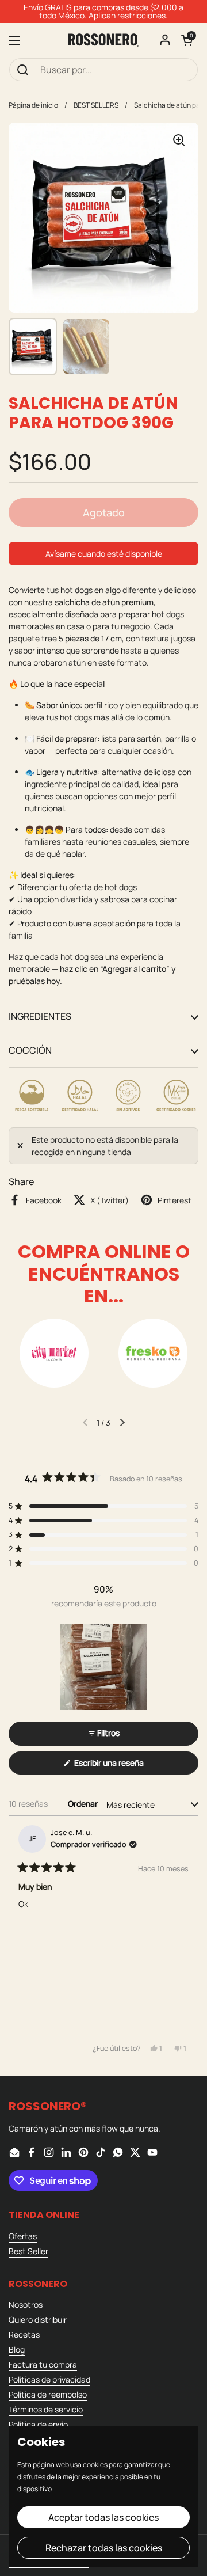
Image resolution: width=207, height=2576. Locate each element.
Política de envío (38, 2424)
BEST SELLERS (96, 105)
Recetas (24, 2334)
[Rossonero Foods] (103, 40)
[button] (187, 40)
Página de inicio (33, 105)
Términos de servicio (46, 2409)
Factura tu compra (43, 2364)
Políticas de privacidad (49, 2379)
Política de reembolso (48, 2394)
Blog (17, 2349)
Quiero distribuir (38, 2319)
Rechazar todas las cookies (104, 2548)
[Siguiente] (185, 1940)
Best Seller (28, 2251)
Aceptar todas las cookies (103, 2517)
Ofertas (23, 2236)
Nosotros (26, 2305)
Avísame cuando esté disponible (104, 554)
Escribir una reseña (125, 1766)
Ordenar (84, 1804)
